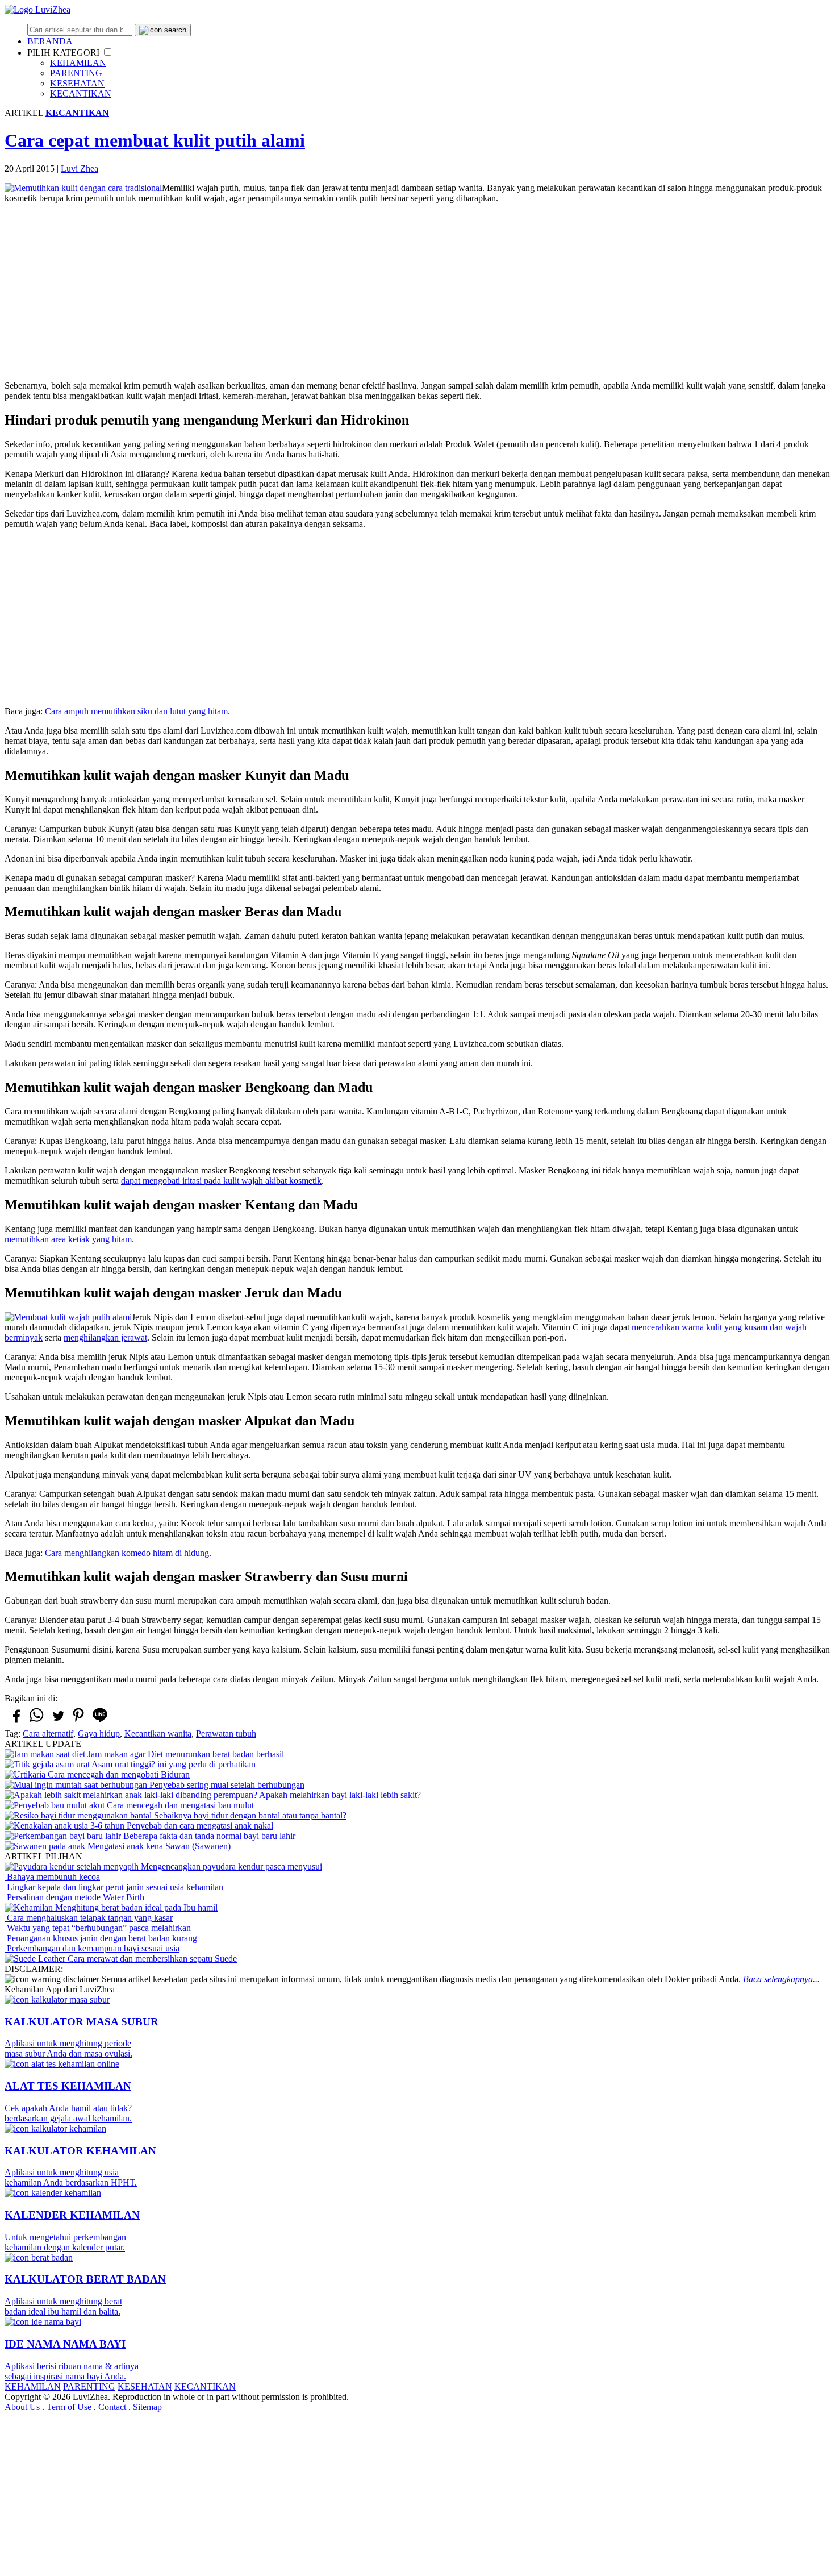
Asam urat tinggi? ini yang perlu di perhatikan (173, 1764)
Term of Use (69, 2407)
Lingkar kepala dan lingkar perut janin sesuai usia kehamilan (114, 1887)
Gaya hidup (99, 1734)
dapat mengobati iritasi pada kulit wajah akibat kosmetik (221, 1181)
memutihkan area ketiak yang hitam (68, 1239)
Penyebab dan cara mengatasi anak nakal (199, 1826)
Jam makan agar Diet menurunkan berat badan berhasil (185, 1754)
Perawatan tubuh (226, 1734)
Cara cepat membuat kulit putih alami (155, 140)
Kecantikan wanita (158, 1734)
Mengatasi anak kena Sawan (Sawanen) (158, 1846)
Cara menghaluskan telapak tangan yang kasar (89, 1918)
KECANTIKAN (81, 93)
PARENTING (76, 73)
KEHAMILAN (78, 63)
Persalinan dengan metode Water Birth (74, 1897)
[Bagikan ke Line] (100, 1722)
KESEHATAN (77, 83)
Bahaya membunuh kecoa (52, 1877)
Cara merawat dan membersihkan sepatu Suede (151, 1959)
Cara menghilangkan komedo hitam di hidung (127, 1553)
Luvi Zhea (80, 168)
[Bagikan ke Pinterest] (78, 1722)
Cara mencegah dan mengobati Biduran (118, 1774)
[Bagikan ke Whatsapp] (36, 1722)
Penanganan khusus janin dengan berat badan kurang (101, 1938)
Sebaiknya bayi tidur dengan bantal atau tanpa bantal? (249, 1815)
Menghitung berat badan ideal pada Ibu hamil (135, 1907)
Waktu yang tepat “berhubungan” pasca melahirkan (98, 1928)
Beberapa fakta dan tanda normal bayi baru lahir (208, 1836)
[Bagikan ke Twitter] (57, 1721)
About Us (22, 2407)
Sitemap (147, 2407)
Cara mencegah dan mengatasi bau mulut (179, 1805)
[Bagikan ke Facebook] (15, 1721)
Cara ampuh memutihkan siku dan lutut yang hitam (136, 711)
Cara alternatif (48, 1734)
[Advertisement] (417, 292)
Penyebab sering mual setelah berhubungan (226, 1785)
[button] (108, 52)
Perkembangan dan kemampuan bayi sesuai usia (92, 1948)
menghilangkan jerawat (105, 1337)
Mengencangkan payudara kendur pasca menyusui (230, 1867)
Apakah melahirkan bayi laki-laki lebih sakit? (339, 1795)
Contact (112, 2407)
